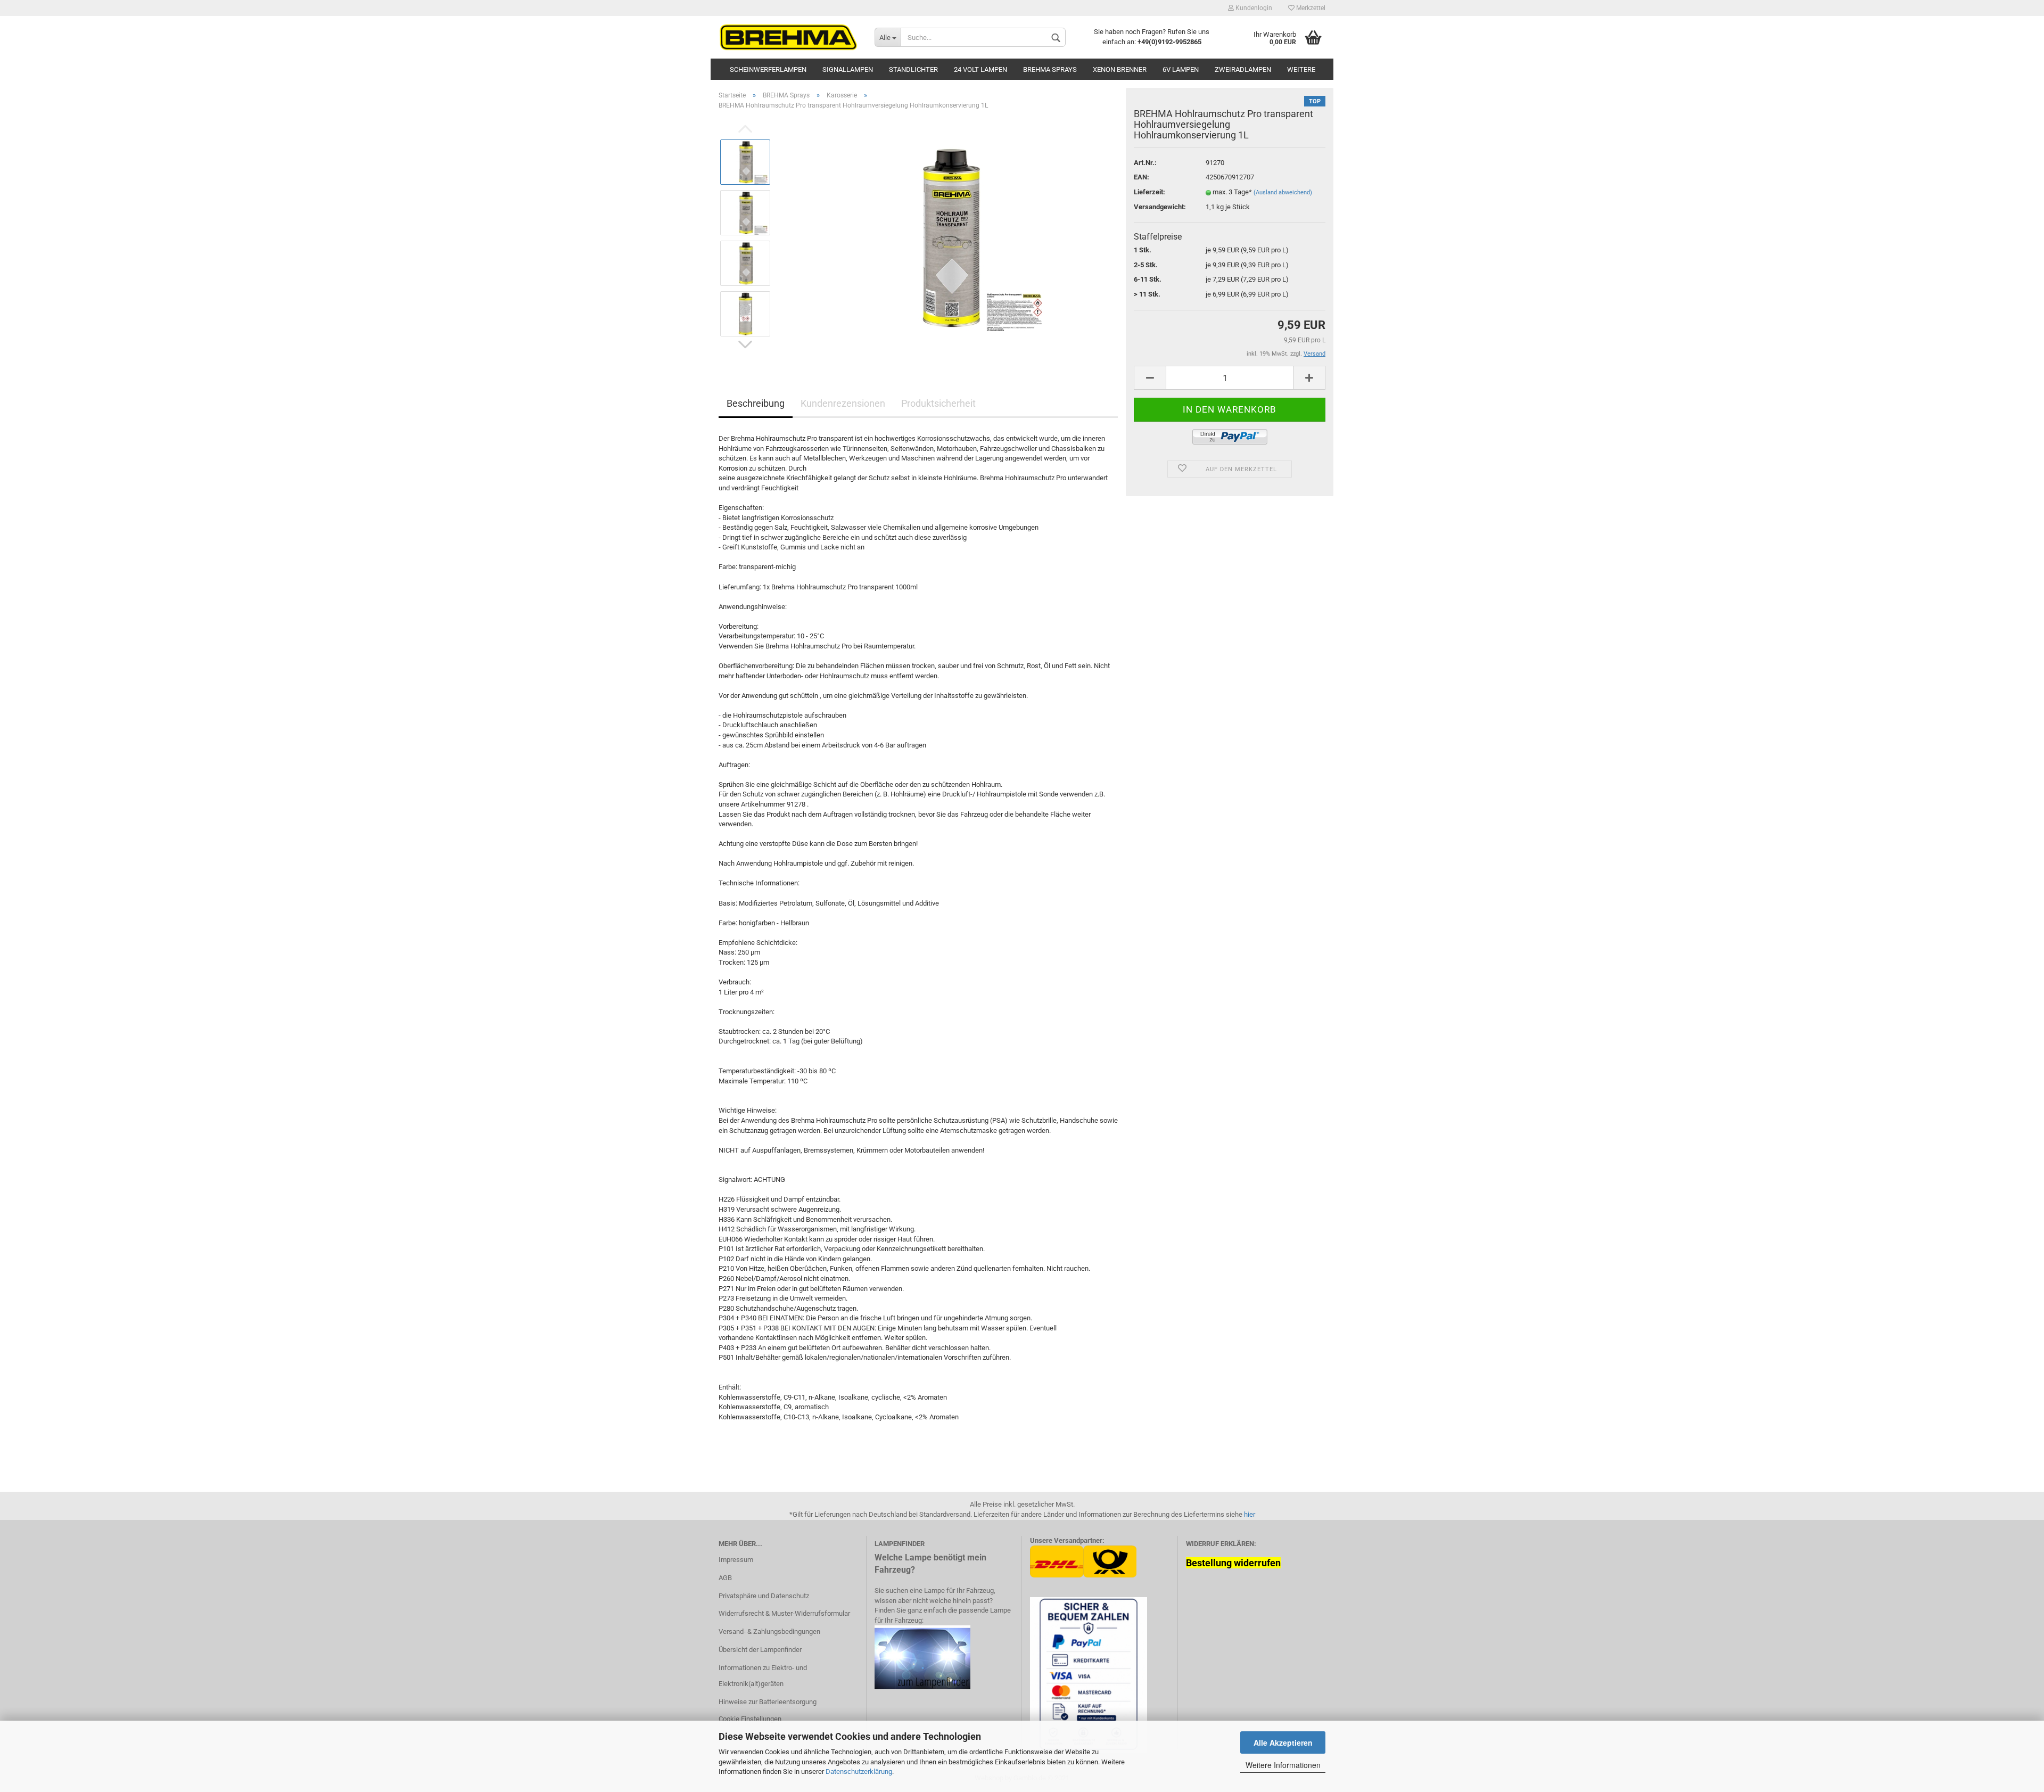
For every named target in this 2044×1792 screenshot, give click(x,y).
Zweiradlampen (1243, 69)
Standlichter (913, 69)
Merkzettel (1310, 8)
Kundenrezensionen (843, 403)
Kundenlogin (1253, 8)
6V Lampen (1181, 69)
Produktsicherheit (938, 403)
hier (1250, 1514)
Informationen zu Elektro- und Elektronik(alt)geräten (763, 1676)
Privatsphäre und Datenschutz (764, 1596)
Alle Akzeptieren (1283, 1742)
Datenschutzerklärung (859, 1772)
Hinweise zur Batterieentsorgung (768, 1702)
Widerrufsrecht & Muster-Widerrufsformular (784, 1613)
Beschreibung (756, 403)
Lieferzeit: (1149, 192)
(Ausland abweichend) (1283, 192)
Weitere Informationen (1283, 1765)
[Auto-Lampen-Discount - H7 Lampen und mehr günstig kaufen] (789, 37)
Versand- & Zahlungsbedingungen (769, 1631)
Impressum (736, 1560)
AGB (725, 1578)
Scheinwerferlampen (768, 69)
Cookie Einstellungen (750, 1719)
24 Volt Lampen (980, 69)
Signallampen (848, 69)
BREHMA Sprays (1050, 69)
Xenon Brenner (1120, 69)
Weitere (1301, 69)
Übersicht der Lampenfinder (760, 1650)
